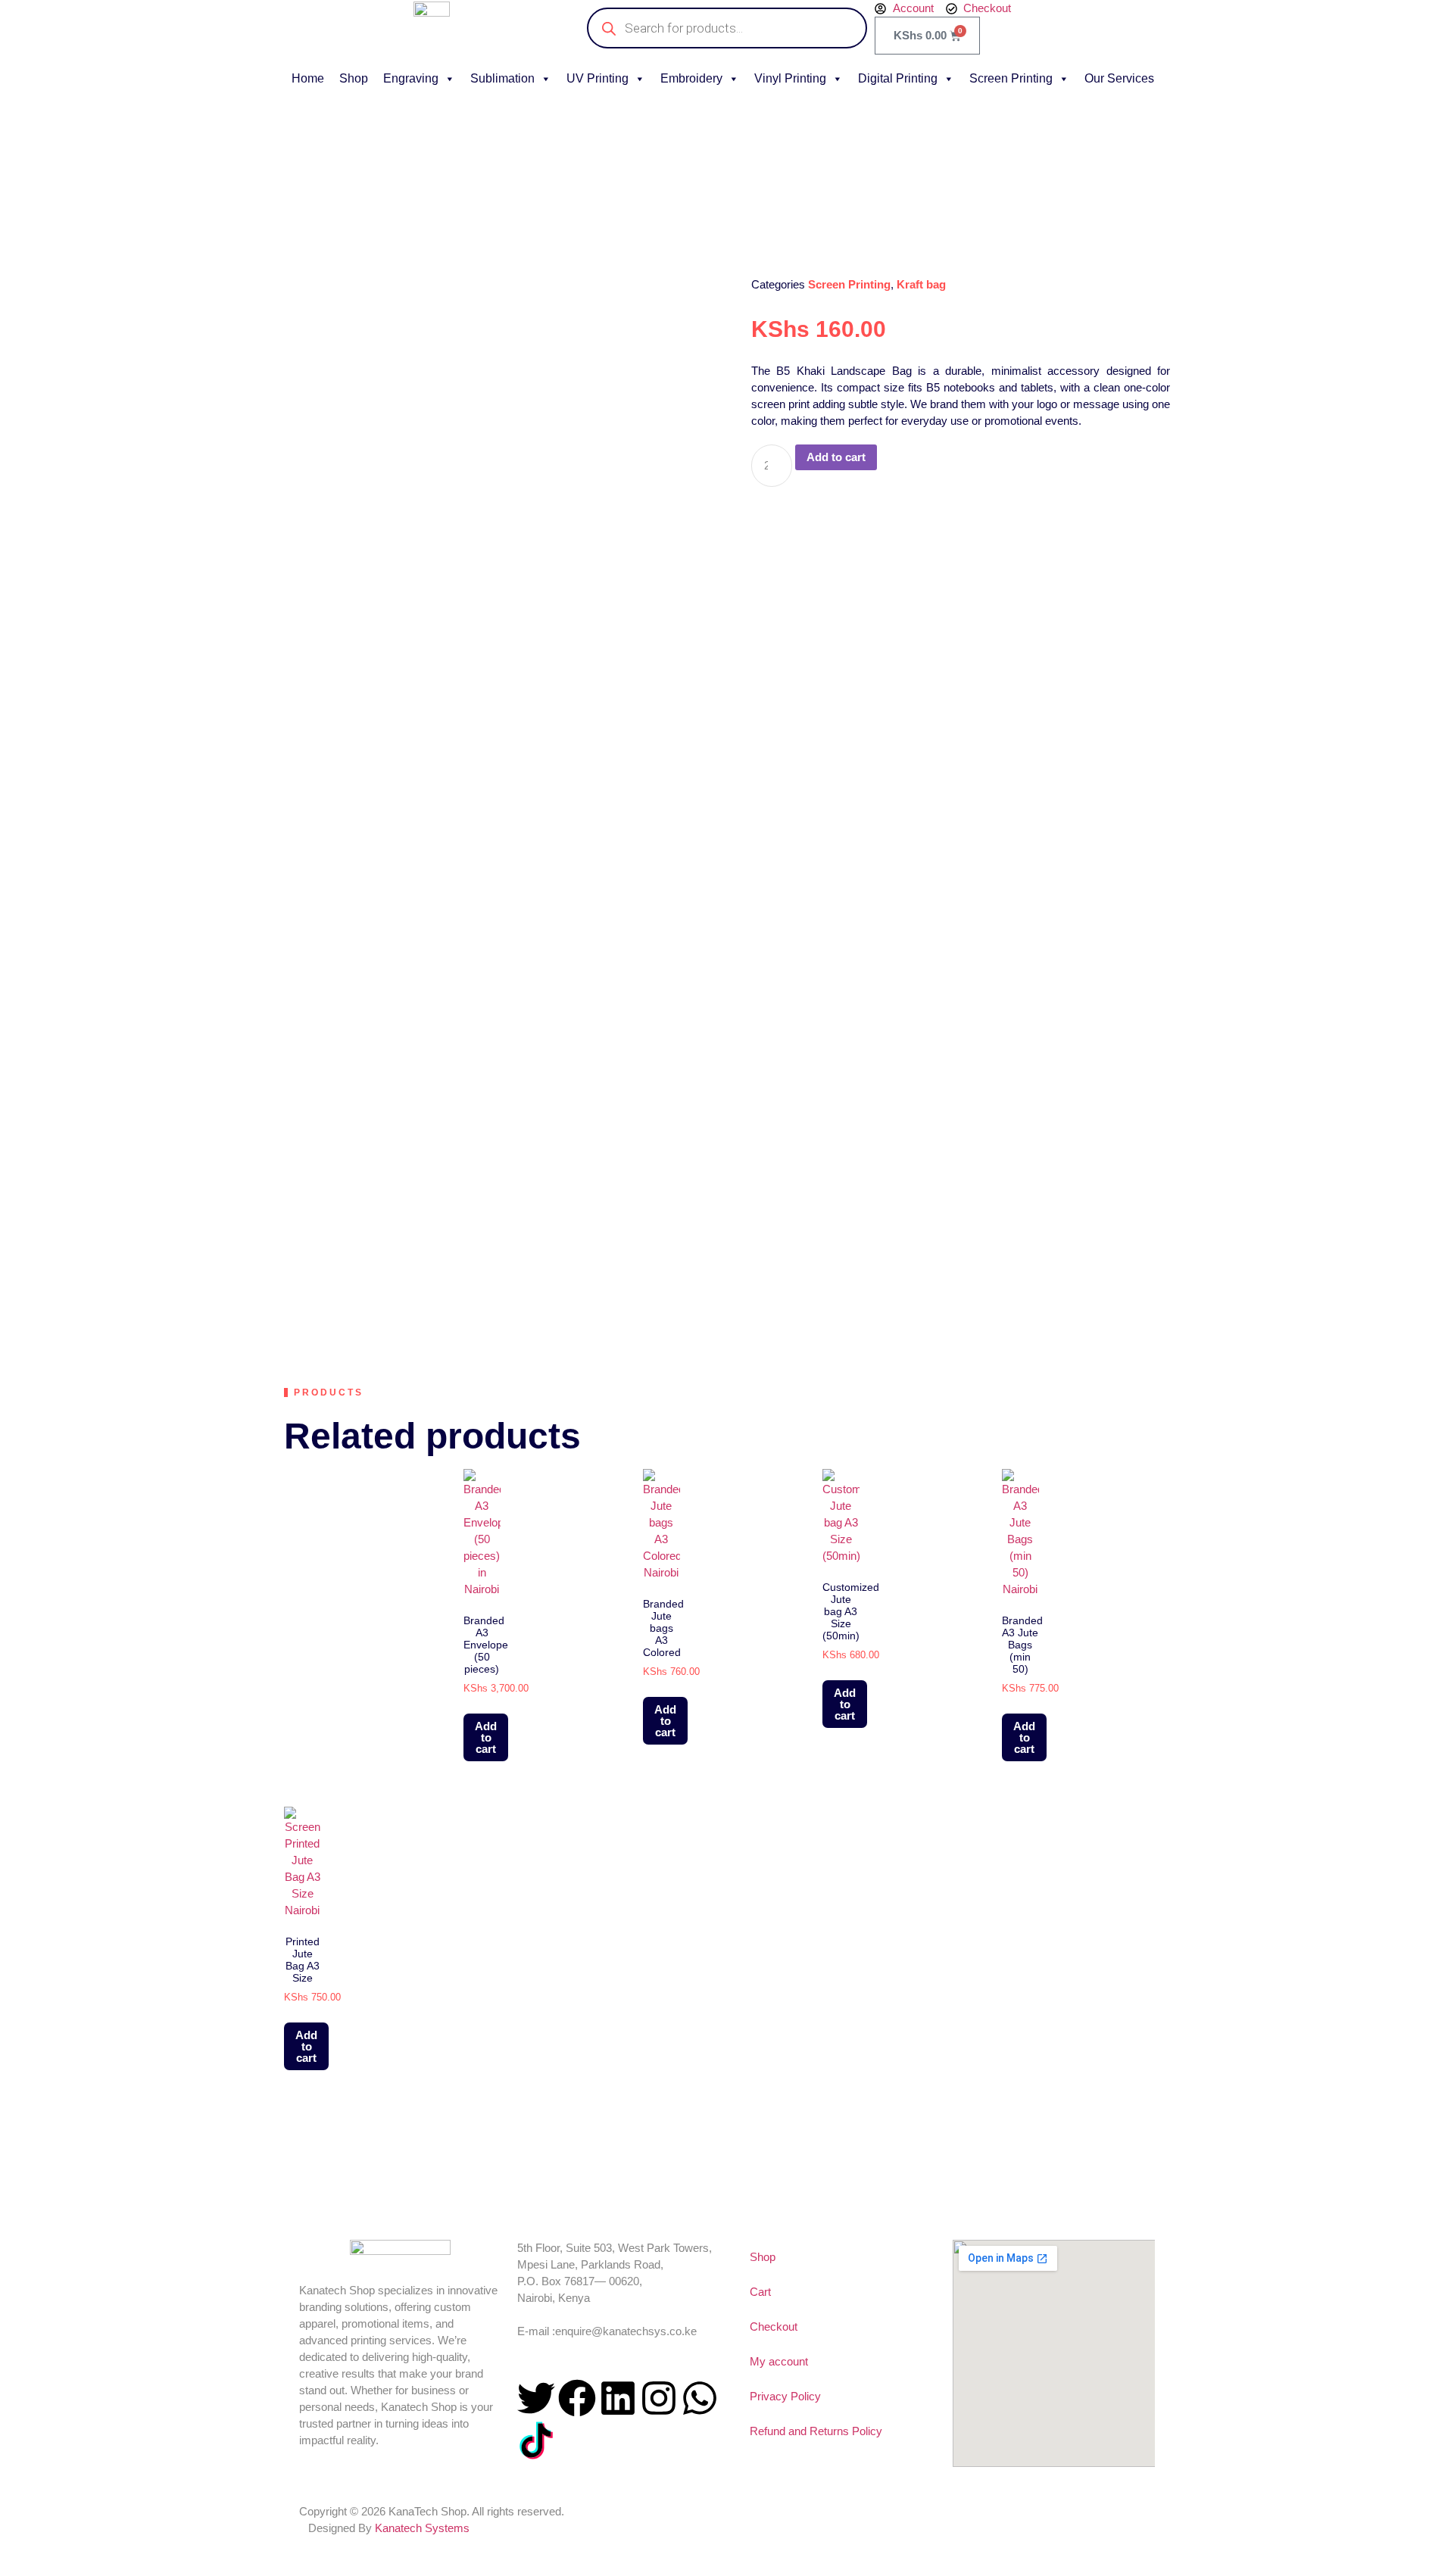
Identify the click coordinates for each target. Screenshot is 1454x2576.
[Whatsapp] (700, 2398)
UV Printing (598, 78)
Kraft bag (921, 284)
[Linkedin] (618, 2398)
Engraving (411, 78)
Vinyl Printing (790, 78)
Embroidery (691, 78)
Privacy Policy (785, 2396)
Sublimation (502, 78)
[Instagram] (659, 2398)
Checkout (774, 2327)
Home (308, 78)
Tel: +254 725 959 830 (571, 2314)
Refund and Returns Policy (816, 2431)
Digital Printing (898, 78)
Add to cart (836, 457)
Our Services (1119, 78)
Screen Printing (1011, 78)
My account (779, 2361)
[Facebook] (577, 2398)
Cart (760, 2292)
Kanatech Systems (422, 2528)
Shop (354, 78)
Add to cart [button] (486, 1737)
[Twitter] (536, 2398)
